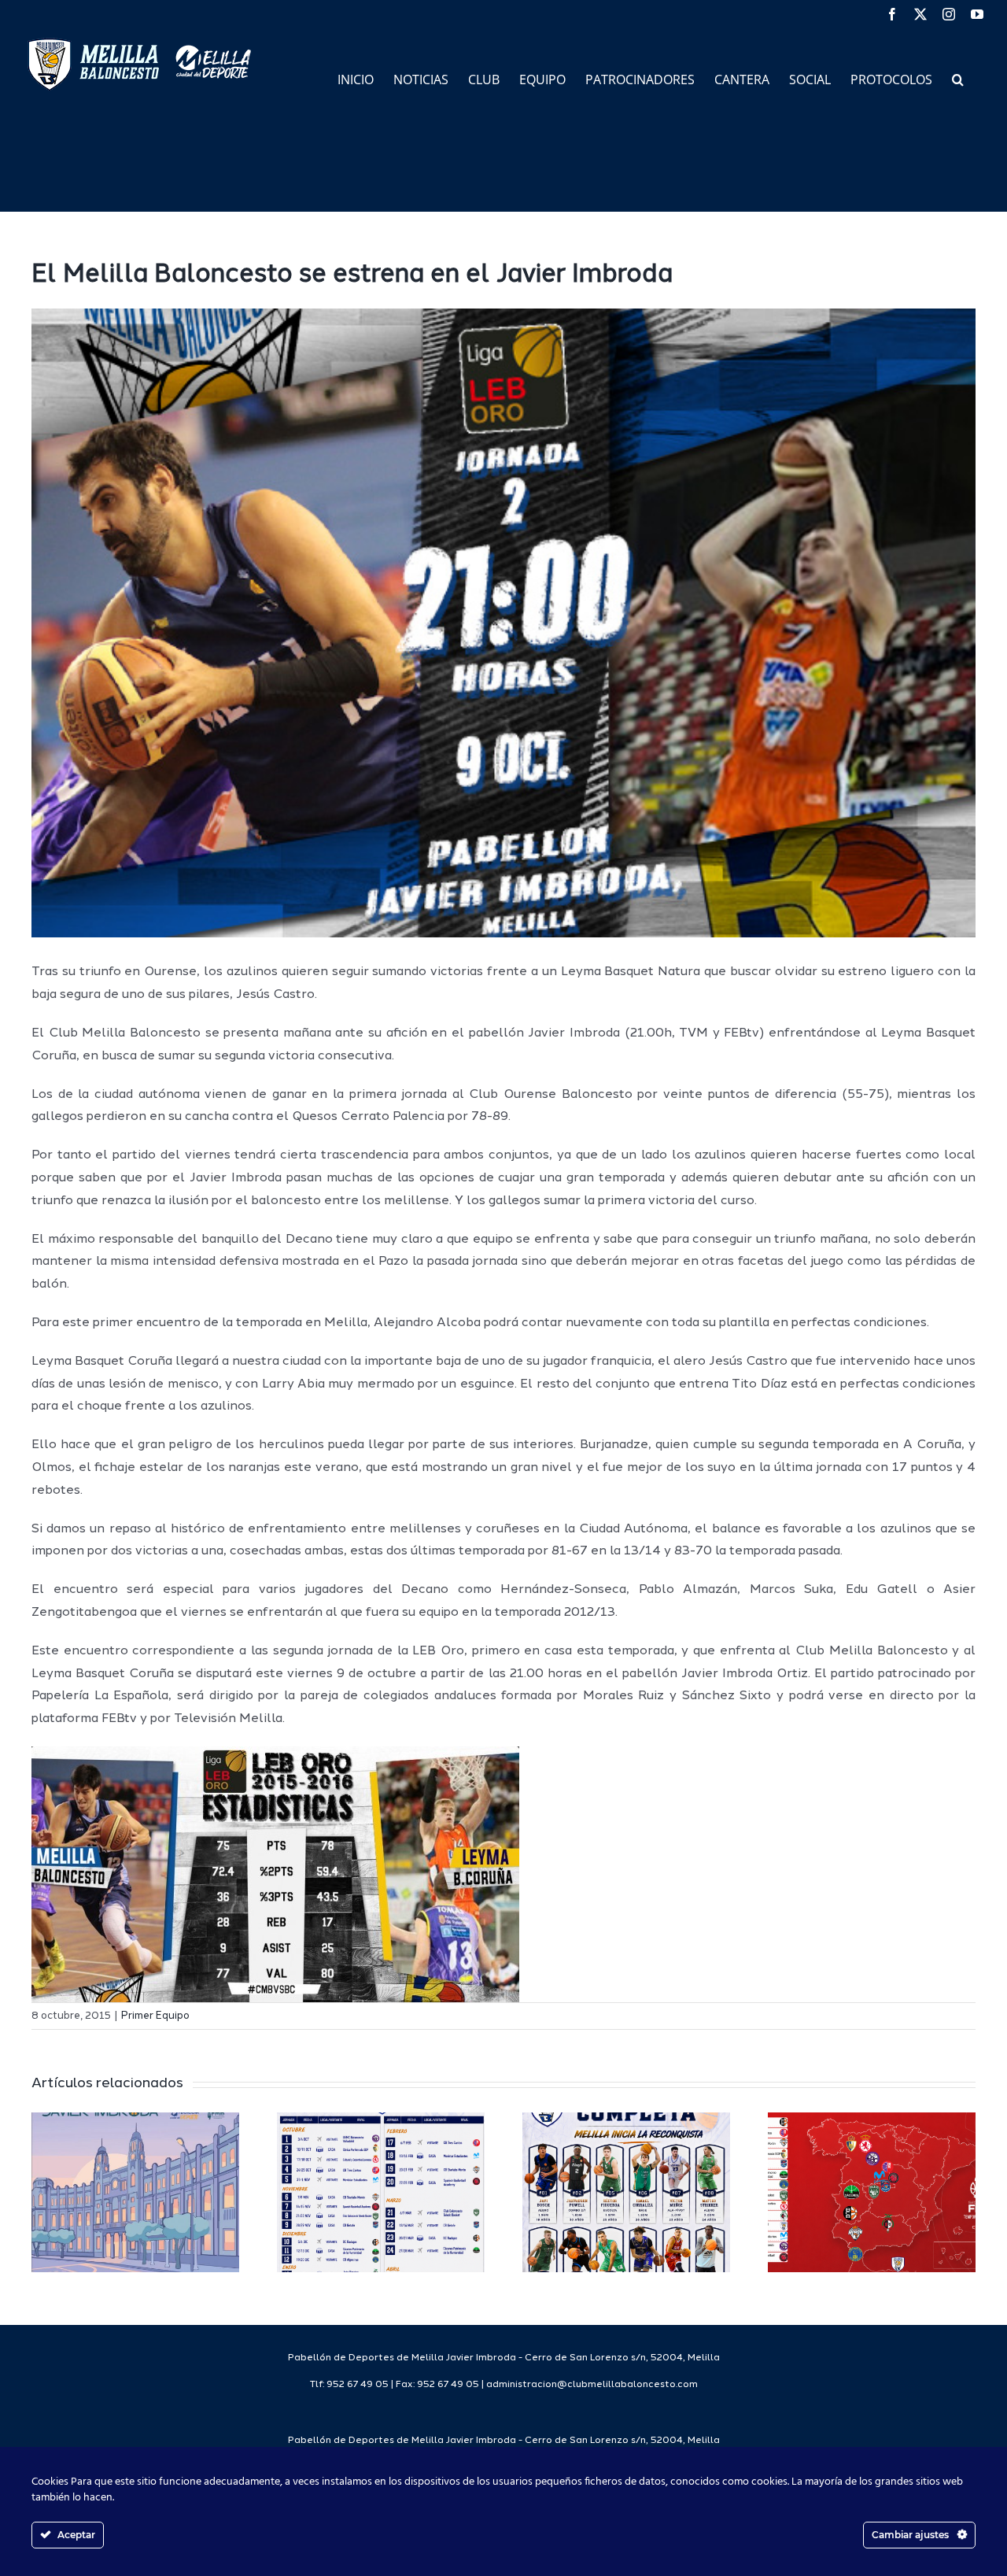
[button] (958, 78)
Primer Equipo (155, 2016)
